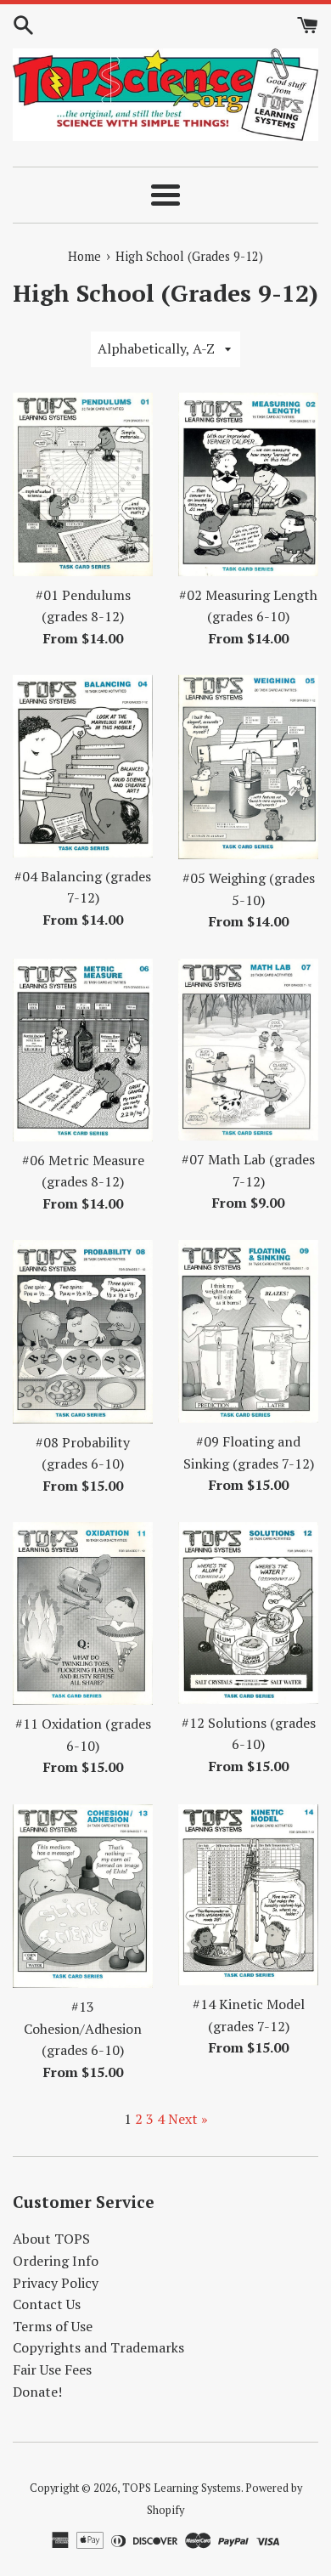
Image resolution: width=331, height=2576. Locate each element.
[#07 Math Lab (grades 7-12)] (248, 1050)
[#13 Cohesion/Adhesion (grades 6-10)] (83, 1896)
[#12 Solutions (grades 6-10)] (248, 1613)
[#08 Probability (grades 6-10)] (83, 1331)
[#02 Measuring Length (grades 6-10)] (248, 484)
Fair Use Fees (52, 2369)
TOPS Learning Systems (182, 2488)
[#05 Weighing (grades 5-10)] (248, 767)
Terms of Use (53, 2326)
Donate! (37, 2392)
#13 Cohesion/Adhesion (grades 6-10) (83, 2028)
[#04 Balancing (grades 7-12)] (83, 766)
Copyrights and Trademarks (98, 2347)
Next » (188, 2119)
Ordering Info (56, 2261)
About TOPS (51, 2239)
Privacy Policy (56, 2283)
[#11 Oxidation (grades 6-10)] (83, 1614)
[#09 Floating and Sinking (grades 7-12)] (248, 1331)
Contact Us (47, 2304)
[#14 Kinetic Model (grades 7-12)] (248, 1895)
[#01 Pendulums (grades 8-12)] (83, 484)
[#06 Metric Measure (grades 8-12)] (83, 1050)
